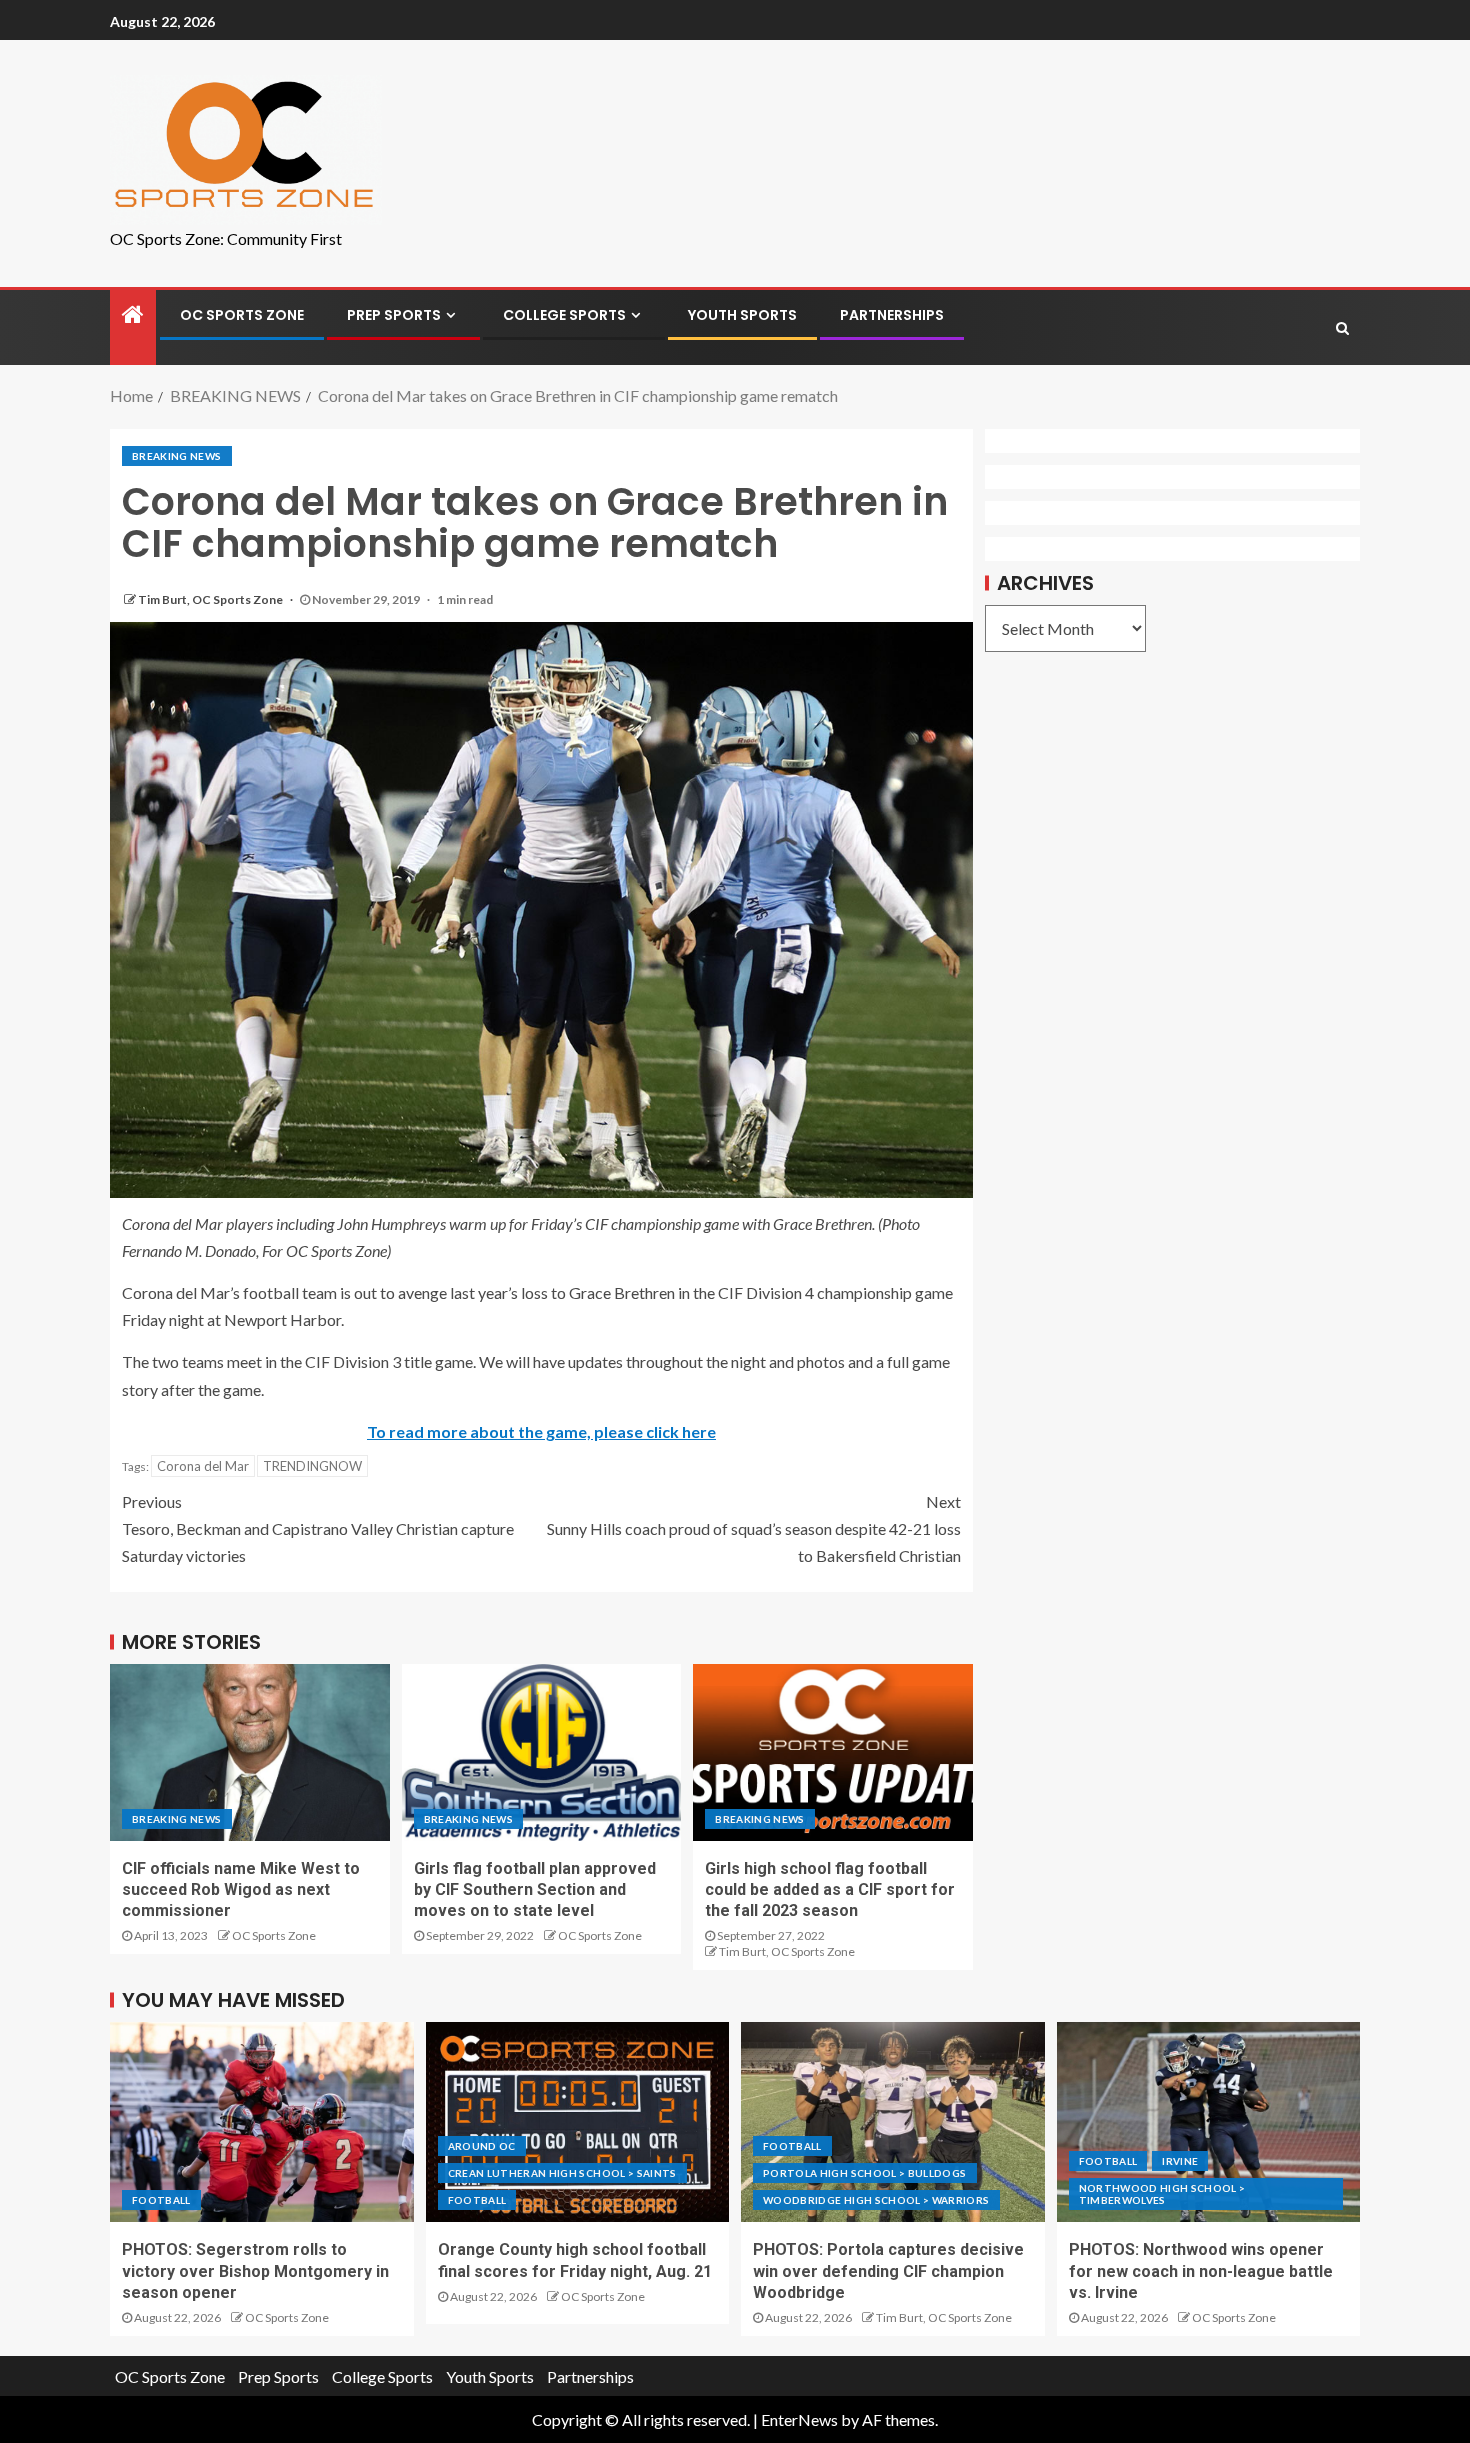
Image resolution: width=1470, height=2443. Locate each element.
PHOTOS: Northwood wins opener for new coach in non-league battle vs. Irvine (1201, 2271)
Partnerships (892, 315)
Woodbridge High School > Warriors (876, 2200)
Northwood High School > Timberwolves (1162, 2194)
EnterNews (799, 2419)
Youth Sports (742, 315)
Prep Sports (394, 315)
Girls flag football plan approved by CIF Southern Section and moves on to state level (535, 1890)
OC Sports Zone (242, 315)
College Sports (564, 315)
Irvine (1180, 2161)
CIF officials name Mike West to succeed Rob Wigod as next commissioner (241, 1890)
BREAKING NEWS (177, 456)
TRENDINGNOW (312, 1466)
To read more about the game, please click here (541, 1431)
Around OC (482, 2146)
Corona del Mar (203, 1466)
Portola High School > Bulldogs (865, 2173)
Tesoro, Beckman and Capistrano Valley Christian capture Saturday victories (318, 1528)
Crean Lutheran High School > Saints (562, 2173)
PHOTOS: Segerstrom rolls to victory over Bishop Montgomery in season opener (255, 2271)
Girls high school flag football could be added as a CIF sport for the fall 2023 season (830, 1890)
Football (161, 2200)
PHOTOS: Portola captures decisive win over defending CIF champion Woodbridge (888, 2271)
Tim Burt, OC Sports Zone (211, 599)
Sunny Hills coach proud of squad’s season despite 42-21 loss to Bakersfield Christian (754, 1528)
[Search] (1342, 328)
